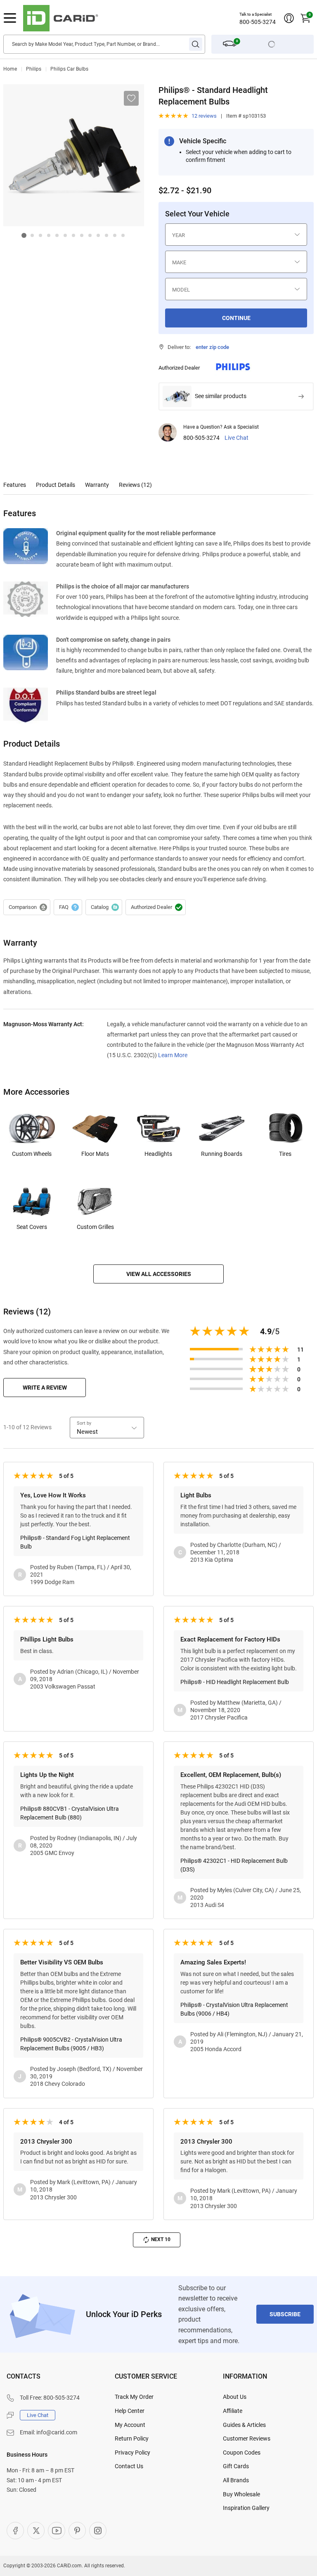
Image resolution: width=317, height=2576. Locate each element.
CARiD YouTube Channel (57, 2531)
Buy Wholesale (241, 2494)
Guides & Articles (244, 2425)
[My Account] (289, 18)
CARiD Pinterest (77, 2531)
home (10, 69)
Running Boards (222, 1154)
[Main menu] (10, 18)
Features (15, 485)
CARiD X (36, 2531)
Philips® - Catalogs (104, 907)
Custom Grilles (95, 1227)
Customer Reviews (247, 2438)
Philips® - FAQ (68, 907)
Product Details (56, 485)
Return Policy (132, 2438)
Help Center (130, 2411)
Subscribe (285, 2314)
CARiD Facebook (15, 2531)
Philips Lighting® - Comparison (27, 907)
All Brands (236, 2480)
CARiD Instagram (98, 2531)
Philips (34, 69)
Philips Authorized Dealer (156, 907)
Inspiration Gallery (246, 2508)
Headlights (158, 1154)
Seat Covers (32, 1227)
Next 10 (161, 2239)
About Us (235, 2397)
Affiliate (233, 2411)
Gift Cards (236, 2466)
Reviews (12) (135, 485)
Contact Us (129, 2466)
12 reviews (204, 116)
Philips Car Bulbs (69, 69)
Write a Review (45, 1388)
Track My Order (134, 2397)
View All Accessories (159, 1274)
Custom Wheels (32, 1154)
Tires (285, 1154)
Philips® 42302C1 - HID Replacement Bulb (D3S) (234, 1865)
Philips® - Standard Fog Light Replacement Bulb (75, 1542)
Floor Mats (95, 1154)
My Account (130, 2425)
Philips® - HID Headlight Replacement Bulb (235, 1682)
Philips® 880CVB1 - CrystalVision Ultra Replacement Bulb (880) (70, 1813)
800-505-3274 (258, 22)
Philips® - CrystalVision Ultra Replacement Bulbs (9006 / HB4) (234, 2009)
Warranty (97, 485)
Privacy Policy (132, 2453)
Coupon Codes (242, 2453)
